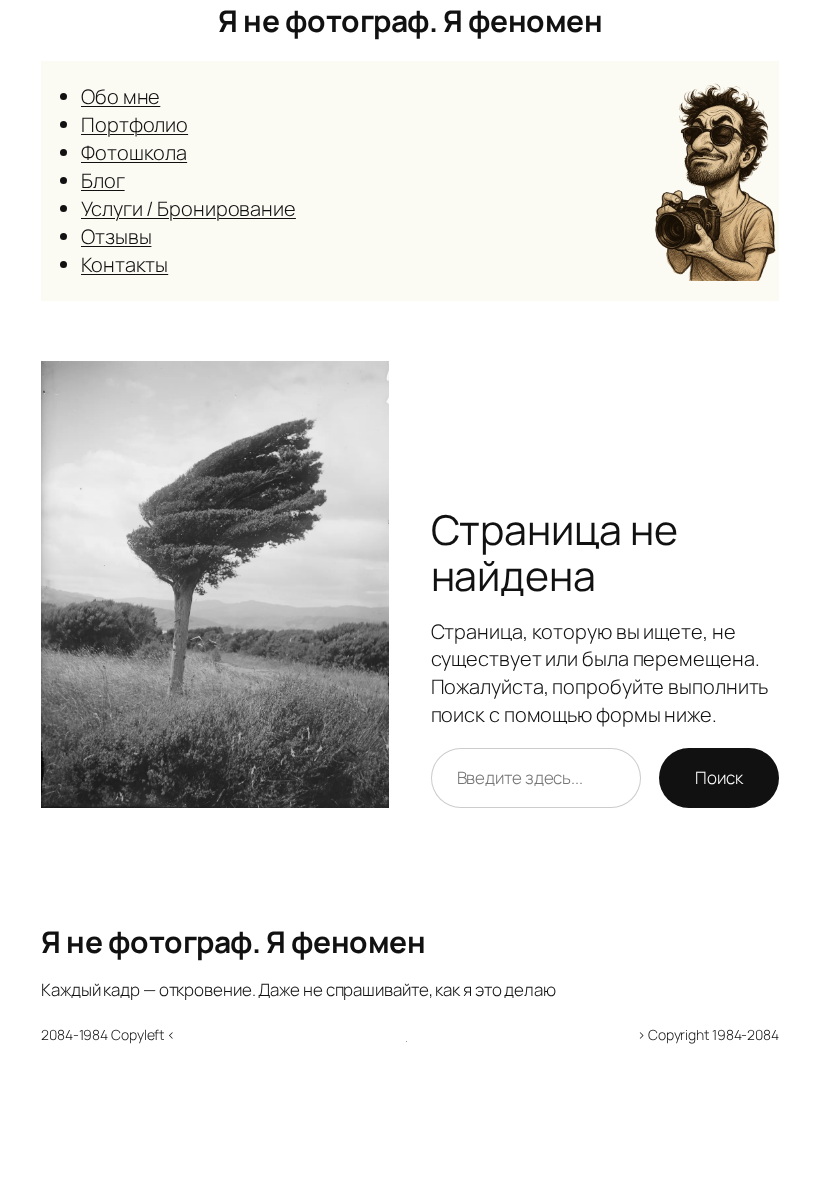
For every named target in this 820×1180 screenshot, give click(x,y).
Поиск (719, 777)
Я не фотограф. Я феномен (410, 20)
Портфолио (134, 124)
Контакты (124, 264)
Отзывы (116, 236)
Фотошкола (134, 152)
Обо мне (120, 96)
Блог (103, 180)
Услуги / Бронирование (188, 208)
